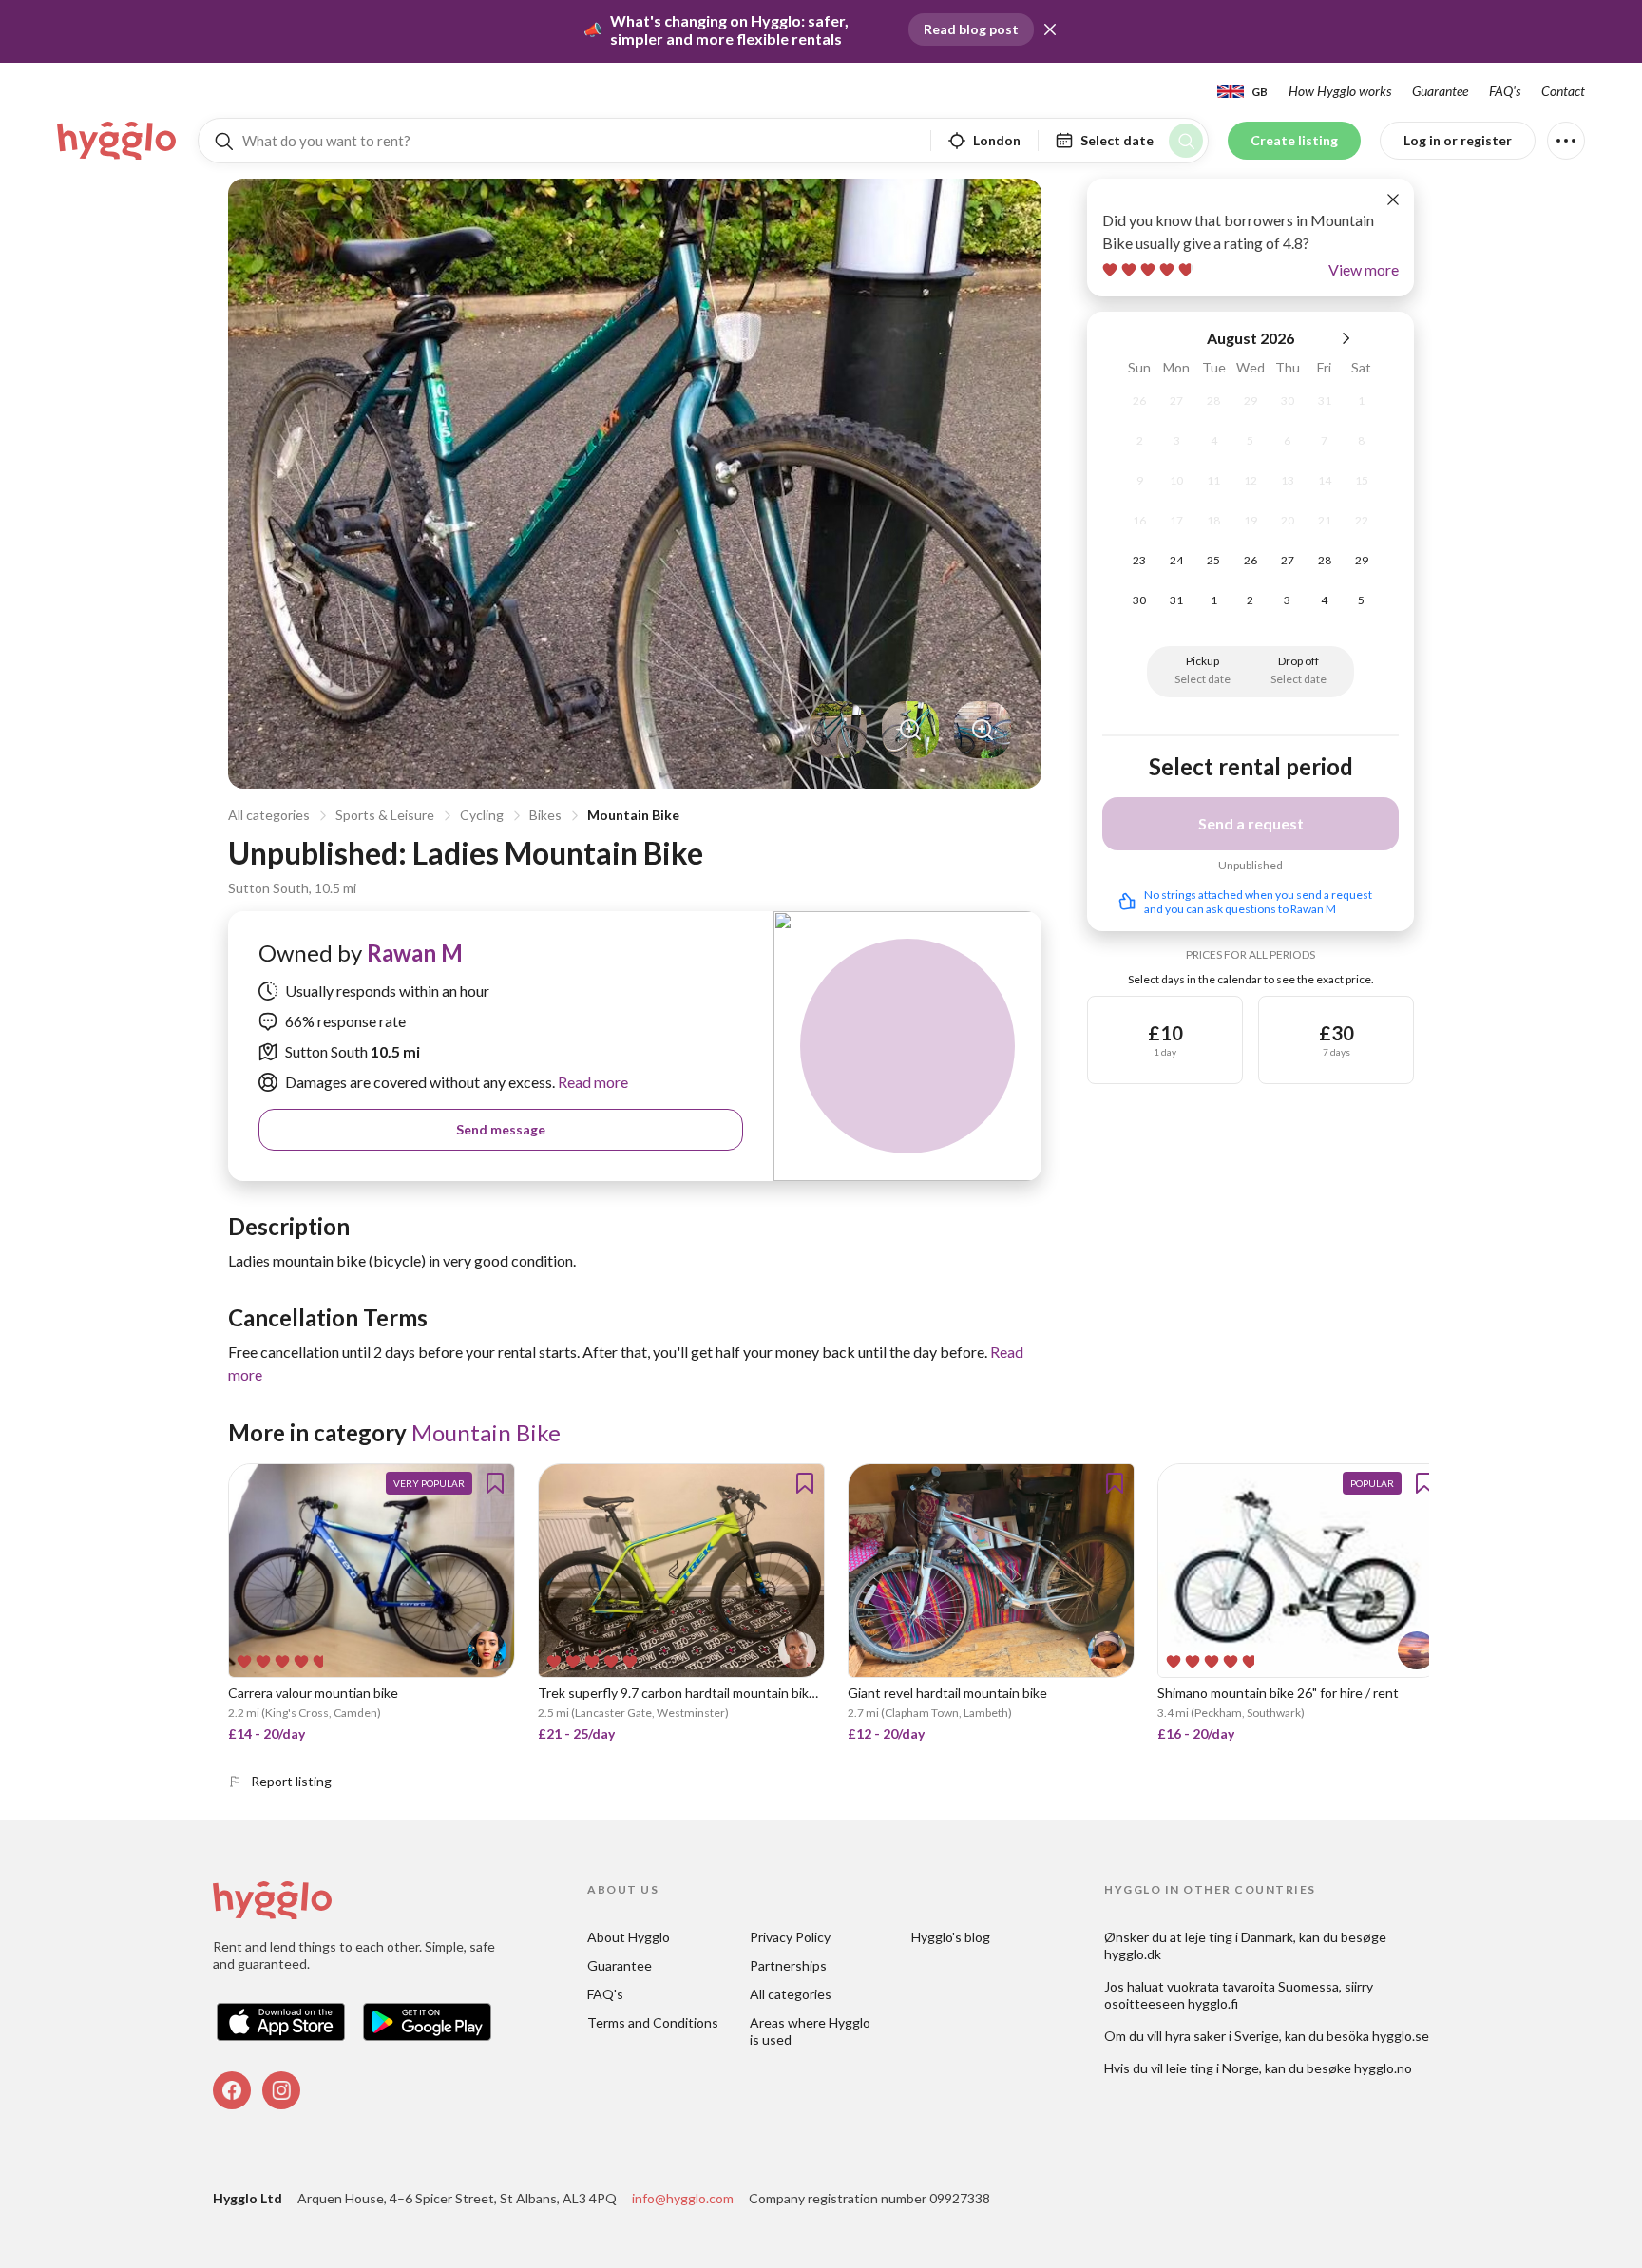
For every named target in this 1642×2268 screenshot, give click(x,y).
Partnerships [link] (788, 1965)
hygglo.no (1383, 2068)
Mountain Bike (633, 815)
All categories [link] (791, 1994)
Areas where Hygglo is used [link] (811, 2031)
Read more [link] (592, 1082)
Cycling (482, 815)
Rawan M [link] (415, 953)
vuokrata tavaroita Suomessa (1253, 1986)
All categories (269, 815)
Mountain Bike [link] (486, 1432)
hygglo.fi (1213, 2003)
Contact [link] (1563, 91)
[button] (1050, 29)
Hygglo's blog (951, 1937)
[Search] (1186, 141)
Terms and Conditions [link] (653, 2022)
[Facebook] (232, 2090)
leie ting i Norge (1212, 2068)
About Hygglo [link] (629, 1937)
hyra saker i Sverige (1222, 2036)
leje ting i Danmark (1239, 1937)
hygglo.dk (1133, 1954)
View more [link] (1364, 269)
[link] (118, 141)
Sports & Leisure (385, 815)
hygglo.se (1401, 2036)
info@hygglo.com (683, 2198)
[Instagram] (281, 2090)
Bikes (545, 815)
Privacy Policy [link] (790, 1937)
